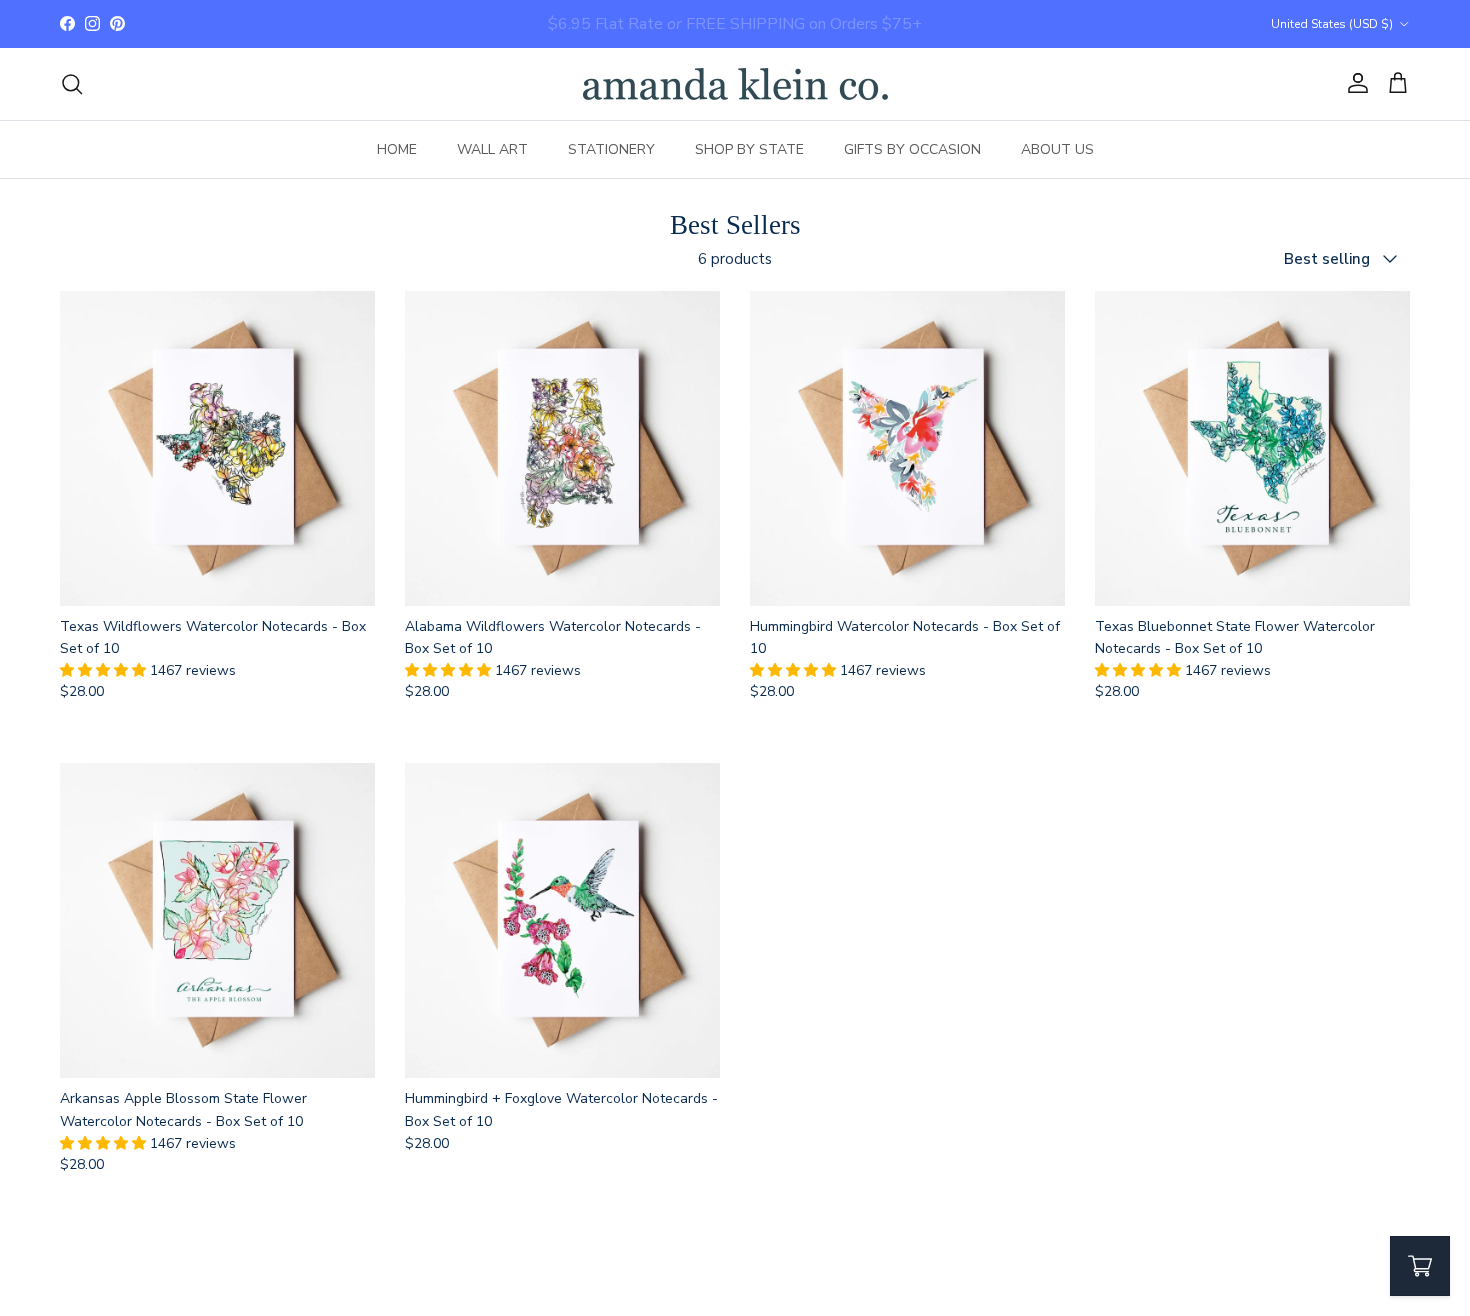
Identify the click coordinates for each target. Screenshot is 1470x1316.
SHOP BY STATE (749, 149)
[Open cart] (1420, 1266)
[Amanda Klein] (735, 84)
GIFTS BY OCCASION (912, 149)
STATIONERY (611, 149)
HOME (397, 149)
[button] (105, 670)
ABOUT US (1057, 149)
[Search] (72, 84)
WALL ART (492, 149)
